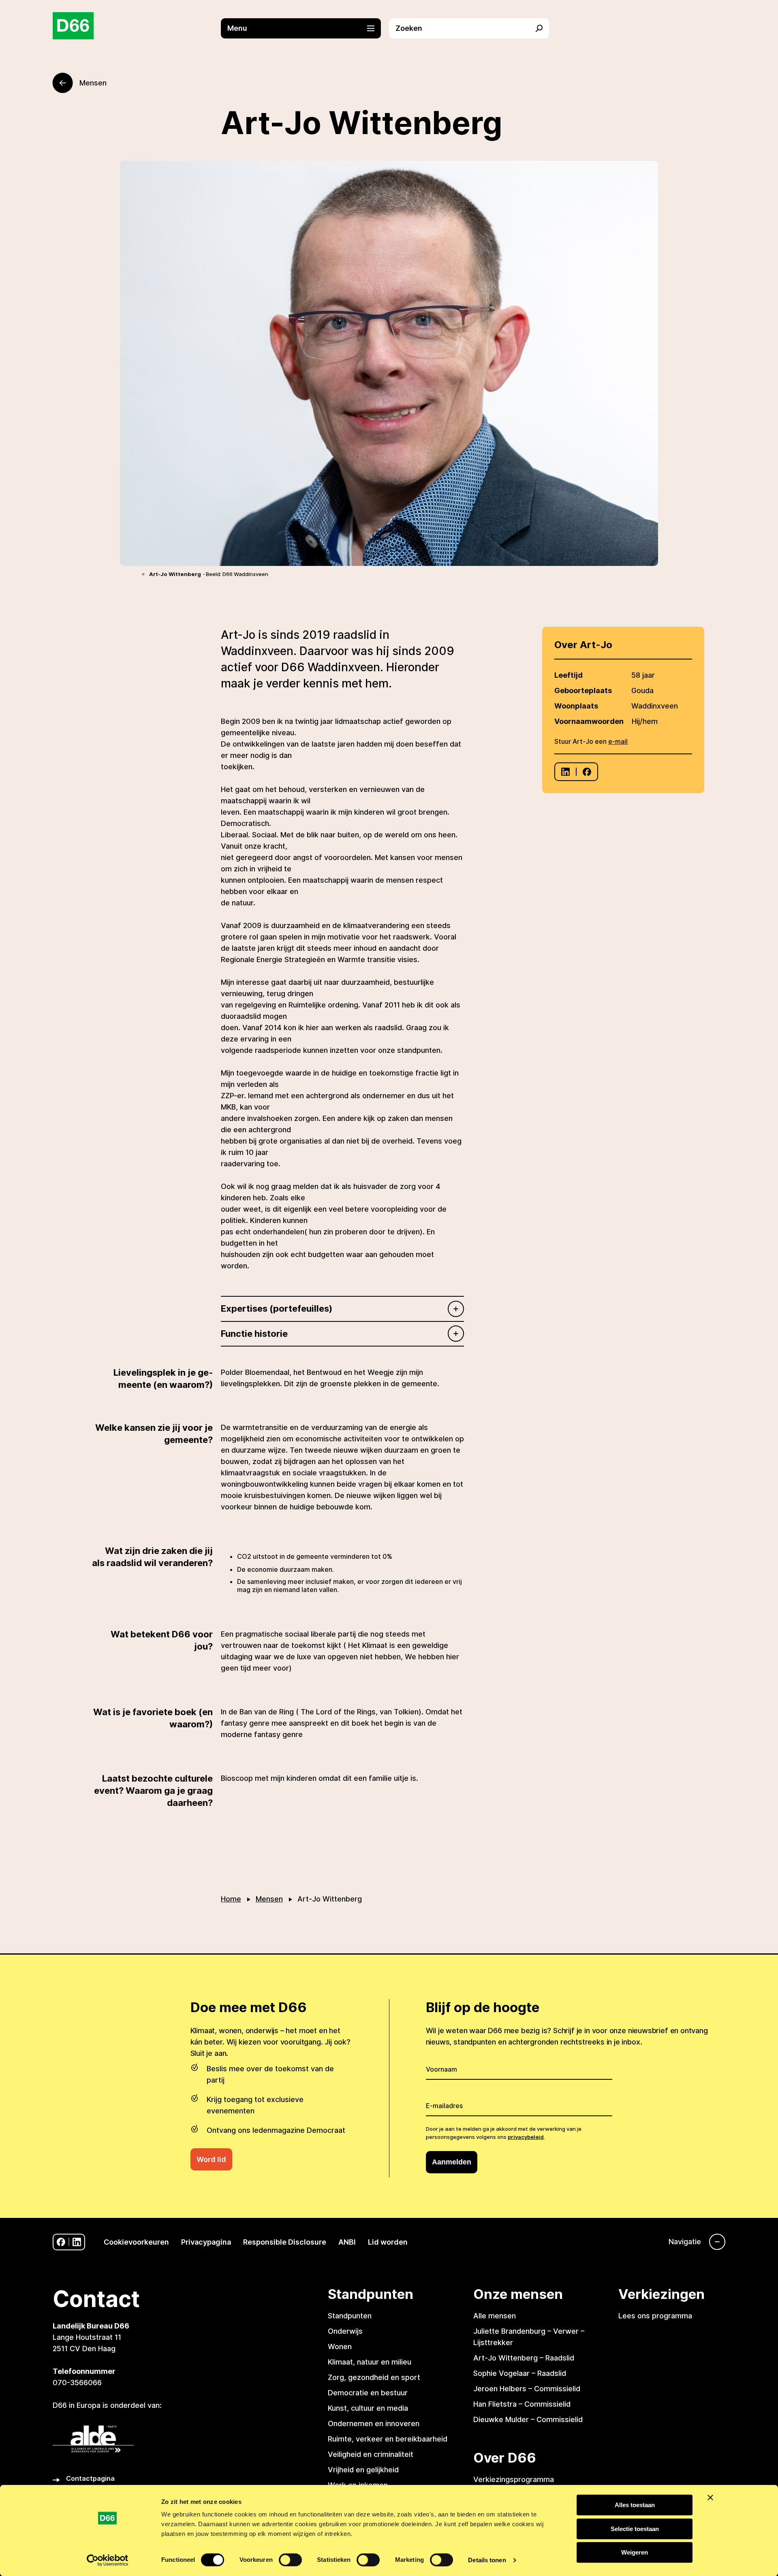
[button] (305, 28)
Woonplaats (576, 706)
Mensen (269, 1899)
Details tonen (487, 2560)
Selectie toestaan (635, 2529)
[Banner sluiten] (710, 2497)
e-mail (618, 741)
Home (231, 1899)
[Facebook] (587, 772)
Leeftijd (569, 675)
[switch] (290, 2560)
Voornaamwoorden (589, 721)
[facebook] (61, 2242)
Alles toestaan (635, 2505)
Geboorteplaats (583, 690)
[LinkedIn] (565, 772)
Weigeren (635, 2552)
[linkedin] (77, 2242)
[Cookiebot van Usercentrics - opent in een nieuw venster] (108, 2560)
